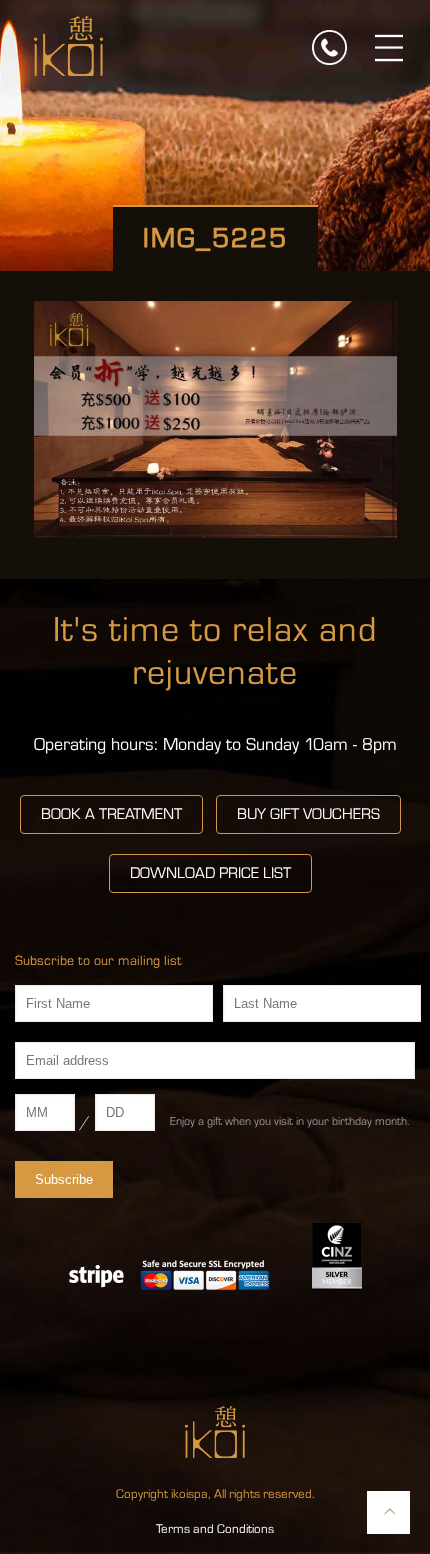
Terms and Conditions (215, 1529)
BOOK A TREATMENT (111, 814)
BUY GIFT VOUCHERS (308, 814)
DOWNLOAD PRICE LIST (210, 873)
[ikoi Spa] (69, 45)
